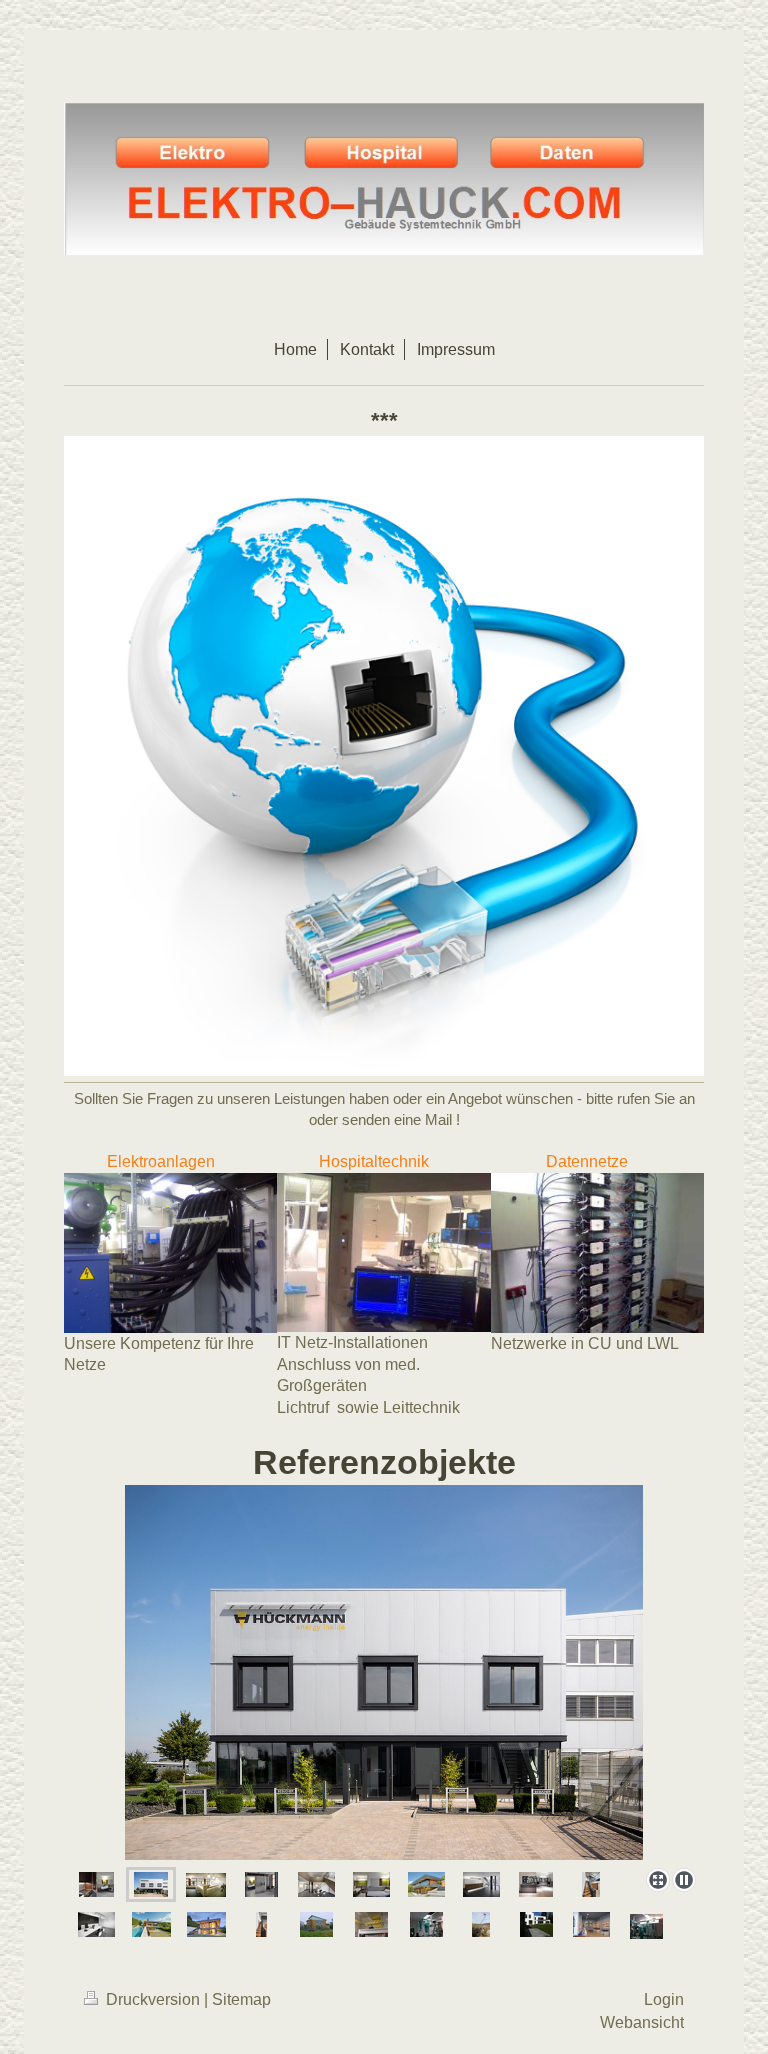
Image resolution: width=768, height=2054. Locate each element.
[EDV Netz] (371, 1924)
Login (664, 1999)
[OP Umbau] (426, 1924)
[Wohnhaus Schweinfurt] (536, 1924)
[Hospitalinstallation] (96, 1884)
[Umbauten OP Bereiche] (646, 1926)
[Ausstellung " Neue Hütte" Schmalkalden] (591, 1924)
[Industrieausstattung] (384, 1672)
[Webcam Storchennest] (481, 1924)
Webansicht (642, 2022)
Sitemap (241, 1999)
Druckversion (153, 1999)
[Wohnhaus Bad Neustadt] (151, 1924)
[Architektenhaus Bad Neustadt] (426, 1884)
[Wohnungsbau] (316, 1924)
